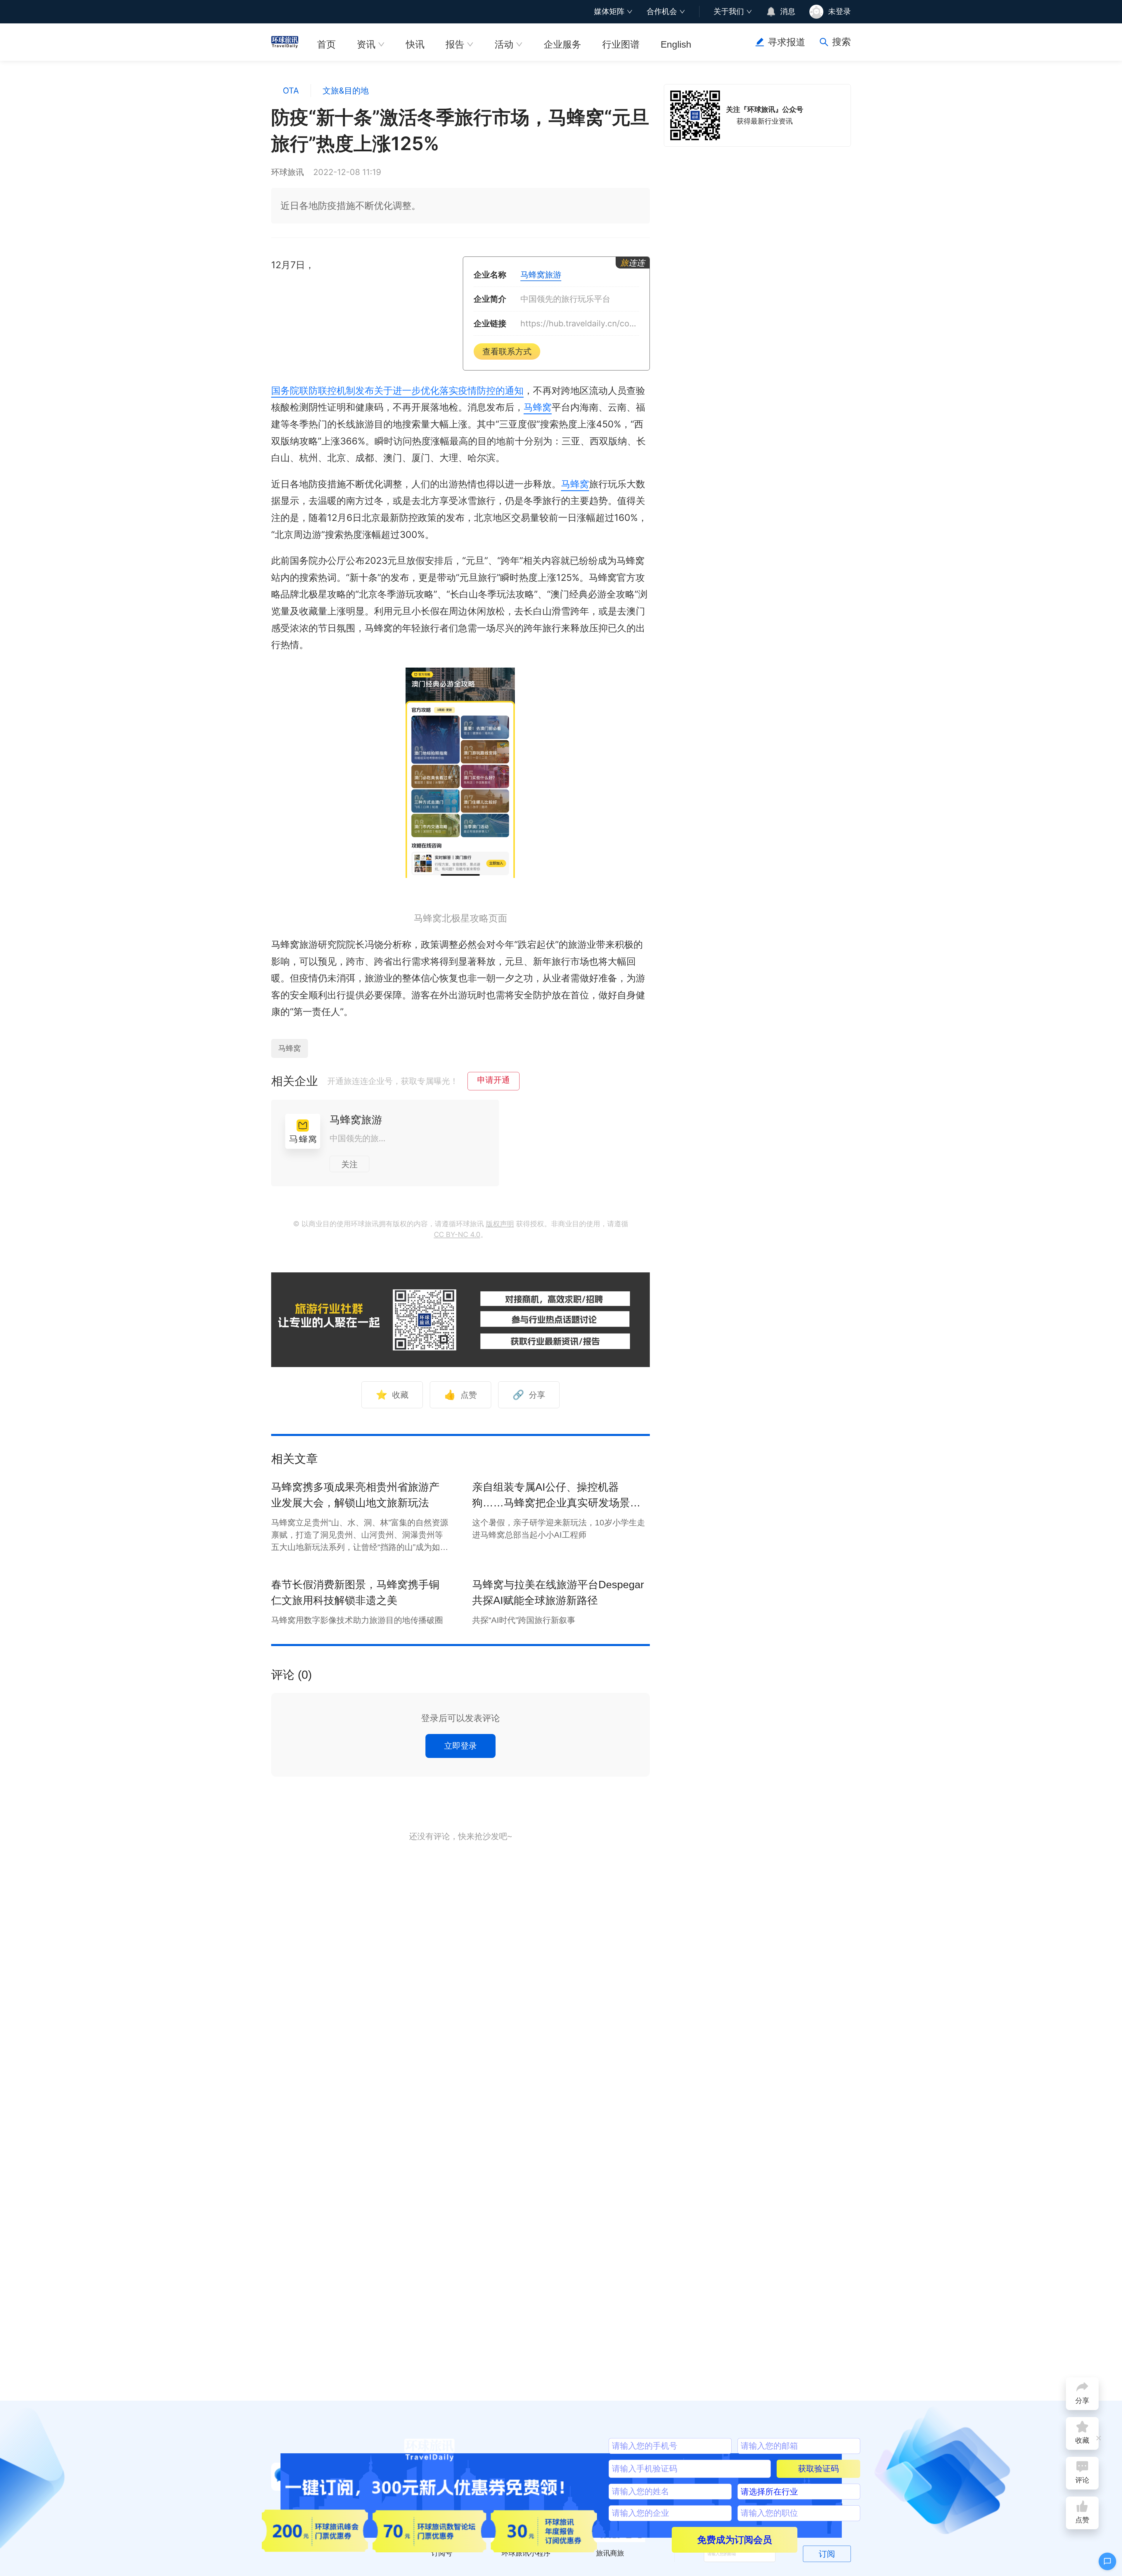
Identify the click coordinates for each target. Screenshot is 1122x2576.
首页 (326, 44)
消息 (788, 11)
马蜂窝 (538, 407)
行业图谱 (621, 44)
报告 (455, 44)
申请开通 (494, 1080)
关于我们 (729, 11)
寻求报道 (787, 42)
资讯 (366, 44)
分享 (529, 1395)
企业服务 (562, 44)
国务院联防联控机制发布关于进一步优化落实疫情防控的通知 (397, 390)
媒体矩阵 (609, 11)
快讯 (415, 44)
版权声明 (500, 1224)
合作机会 (662, 11)
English (676, 44)
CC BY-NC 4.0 (457, 1235)
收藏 (392, 1395)
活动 (504, 44)
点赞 (460, 1395)
